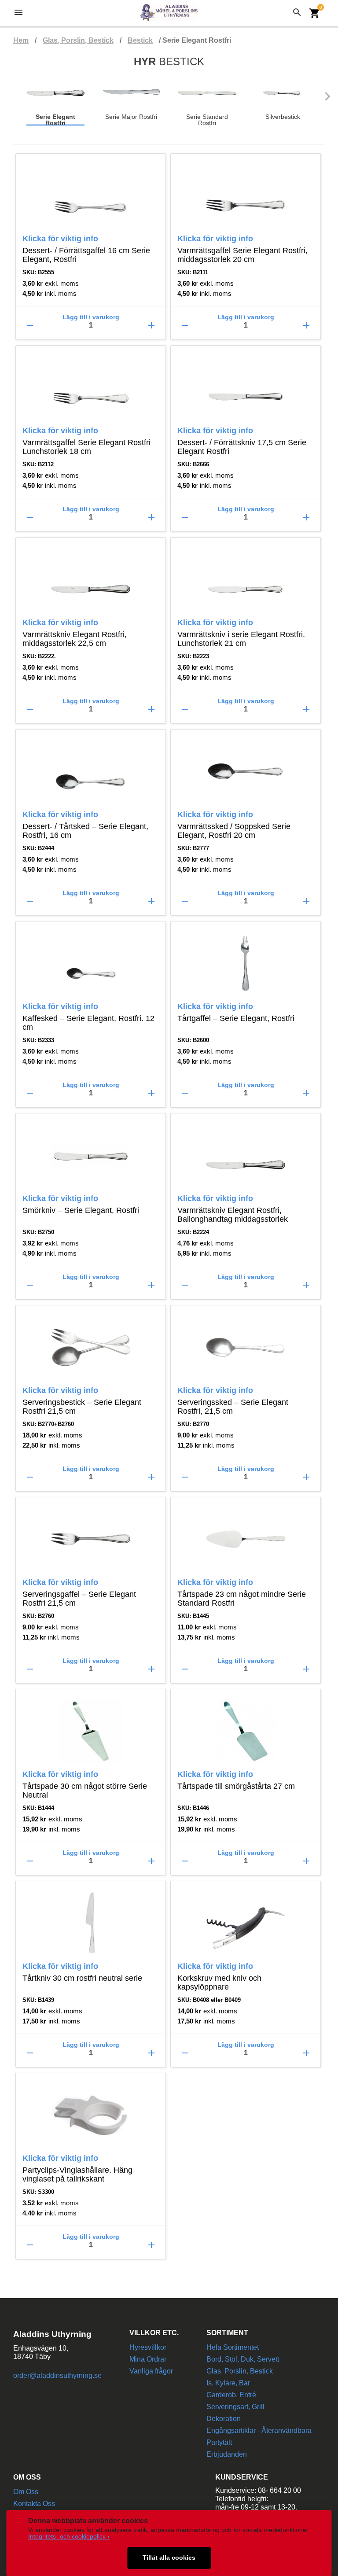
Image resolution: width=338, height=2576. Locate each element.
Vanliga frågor (151, 2371)
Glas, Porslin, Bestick (78, 40)
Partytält (219, 2442)
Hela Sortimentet (233, 2347)
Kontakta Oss (34, 2504)
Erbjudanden (227, 2454)
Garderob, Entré (231, 2395)
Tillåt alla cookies (169, 2558)
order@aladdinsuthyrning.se (57, 2375)
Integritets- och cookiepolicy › (69, 2537)
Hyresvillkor (148, 2347)
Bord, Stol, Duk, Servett (243, 2359)
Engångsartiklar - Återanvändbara (259, 2430)
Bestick (140, 40)
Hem (21, 40)
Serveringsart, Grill (235, 2407)
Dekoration (224, 2419)
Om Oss (26, 2492)
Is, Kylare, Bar (228, 2383)
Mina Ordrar (148, 2359)
